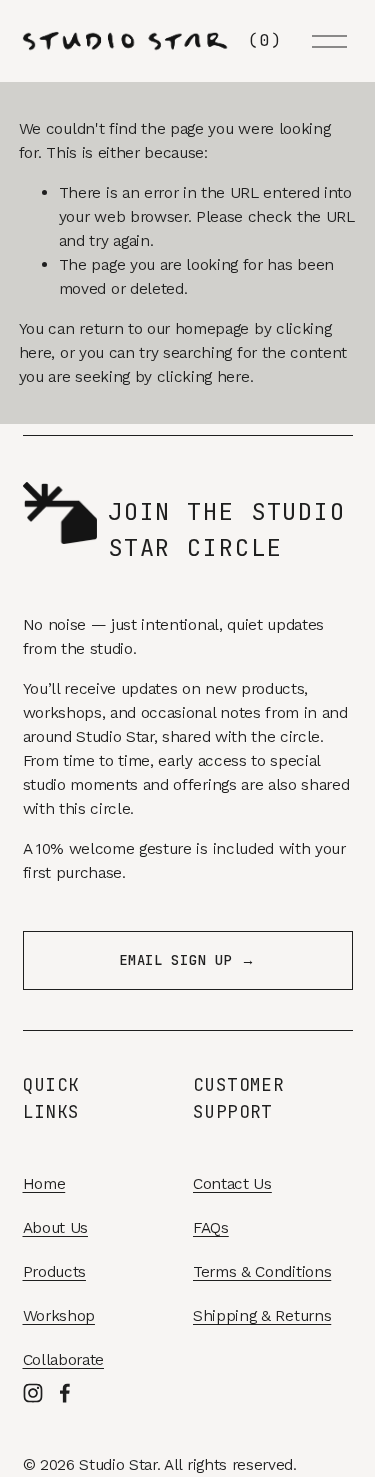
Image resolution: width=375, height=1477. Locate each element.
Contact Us (232, 1183)
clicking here (203, 376)
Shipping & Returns (262, 1315)
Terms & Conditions (262, 1271)
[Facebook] (65, 1393)
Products (54, 1271)
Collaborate (63, 1359)
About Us (55, 1227)
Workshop (59, 1315)
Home (44, 1183)
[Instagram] (33, 1393)
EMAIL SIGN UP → (187, 960)
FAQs (211, 1227)
